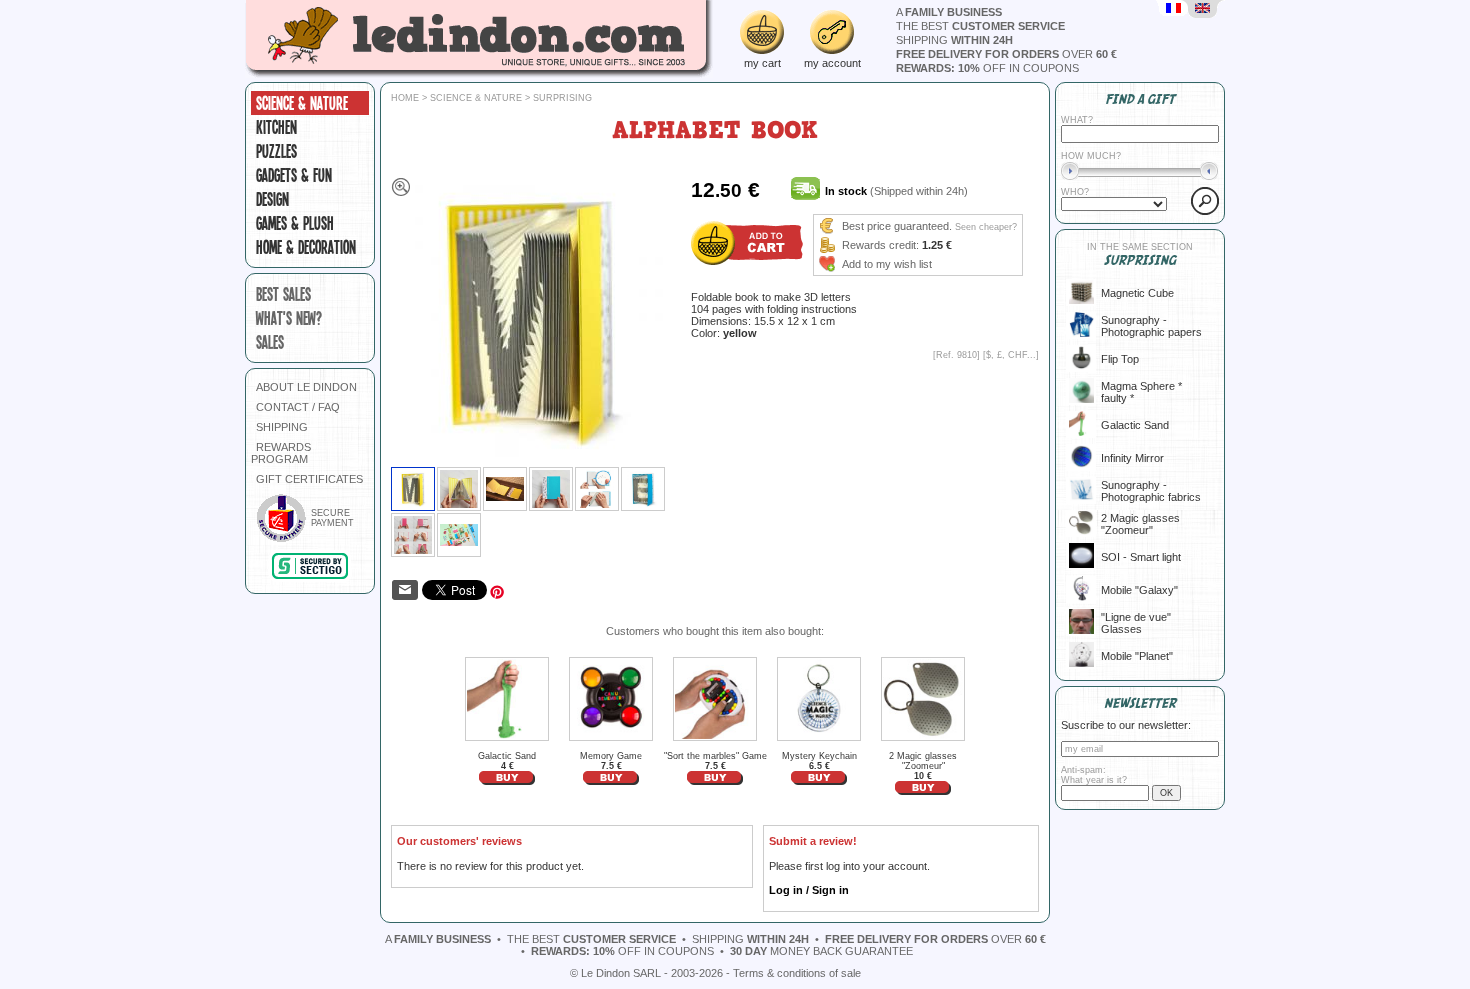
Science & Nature (302, 103)
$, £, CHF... (1011, 355)
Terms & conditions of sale (797, 973)
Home (405, 98)
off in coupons (987, 68)
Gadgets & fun (294, 175)
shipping (954, 40)
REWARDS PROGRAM (281, 453)
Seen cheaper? (986, 227)
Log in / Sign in (809, 890)
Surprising (562, 98)
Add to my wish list (887, 264)
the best (980, 26)
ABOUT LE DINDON (306, 387)
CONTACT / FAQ (298, 407)
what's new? (289, 318)
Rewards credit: (880, 245)
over (1006, 54)
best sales (283, 294)
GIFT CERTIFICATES (309, 479)
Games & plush (295, 223)
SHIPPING (282, 427)
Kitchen (276, 127)
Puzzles (276, 151)
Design (272, 199)
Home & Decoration (306, 247)
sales (270, 342)
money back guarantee (821, 951)
